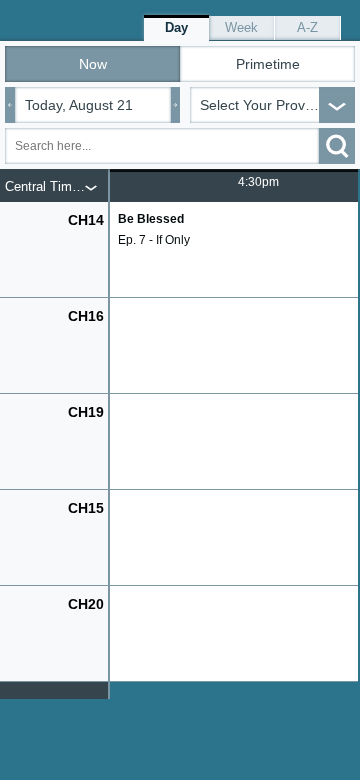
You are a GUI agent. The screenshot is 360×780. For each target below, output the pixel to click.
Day (176, 27)
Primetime (268, 64)
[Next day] (176, 105)
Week (241, 27)
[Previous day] (10, 105)
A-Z (307, 27)
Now (93, 64)
